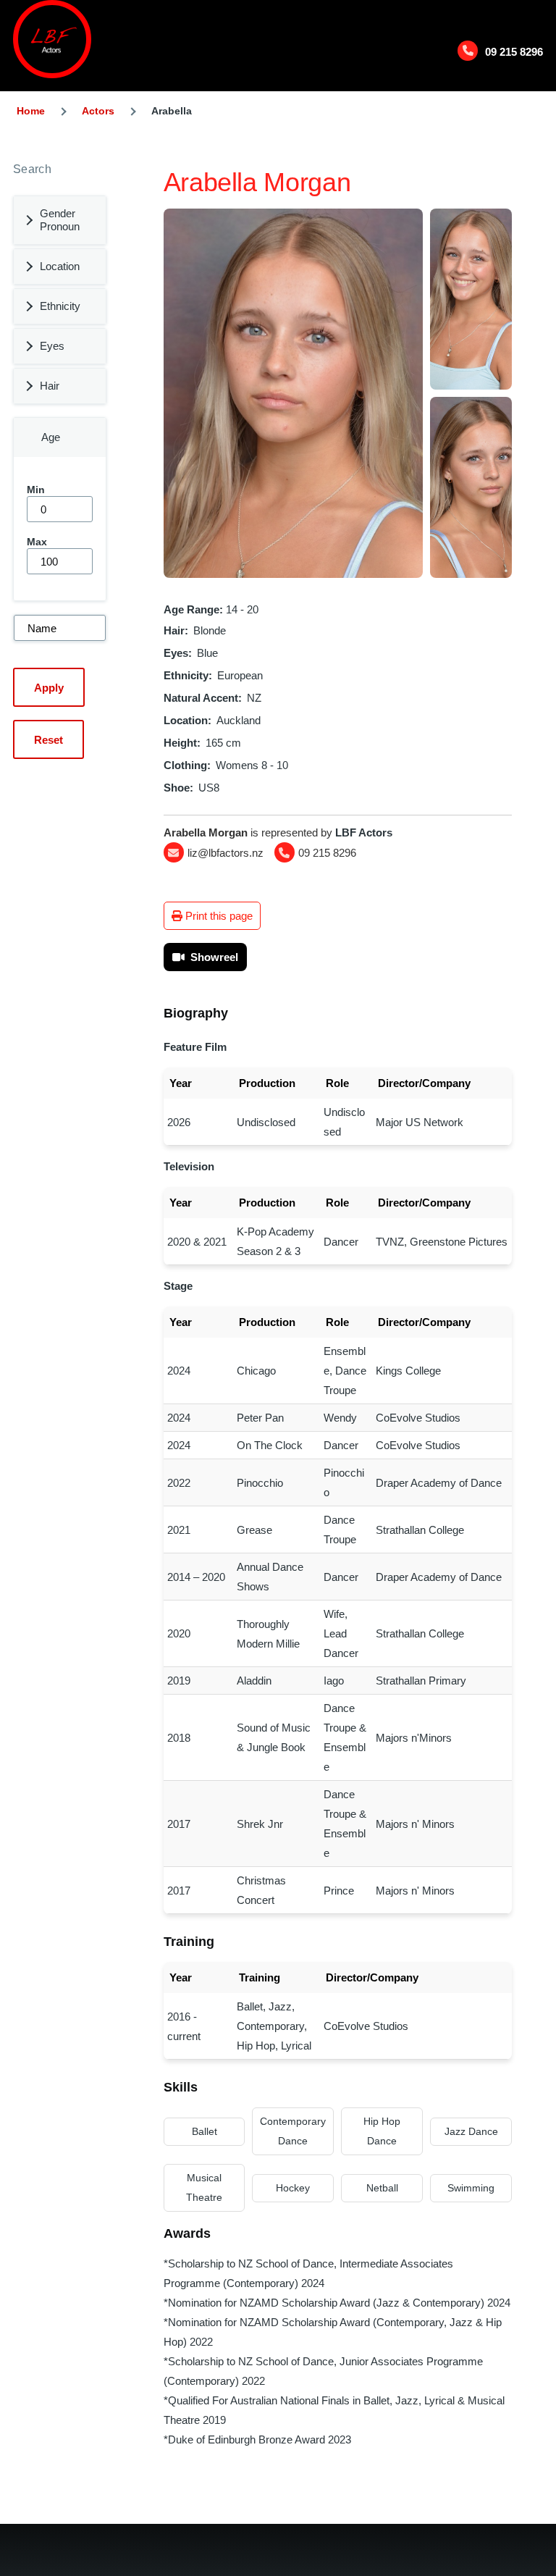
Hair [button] (50, 386)
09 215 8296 (514, 52)
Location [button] (60, 266)
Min (36, 490)
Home (31, 111)
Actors (98, 111)
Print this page (218, 916)
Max (37, 542)
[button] (293, 393)
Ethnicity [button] (60, 306)
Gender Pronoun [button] (60, 220)
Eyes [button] (52, 346)
